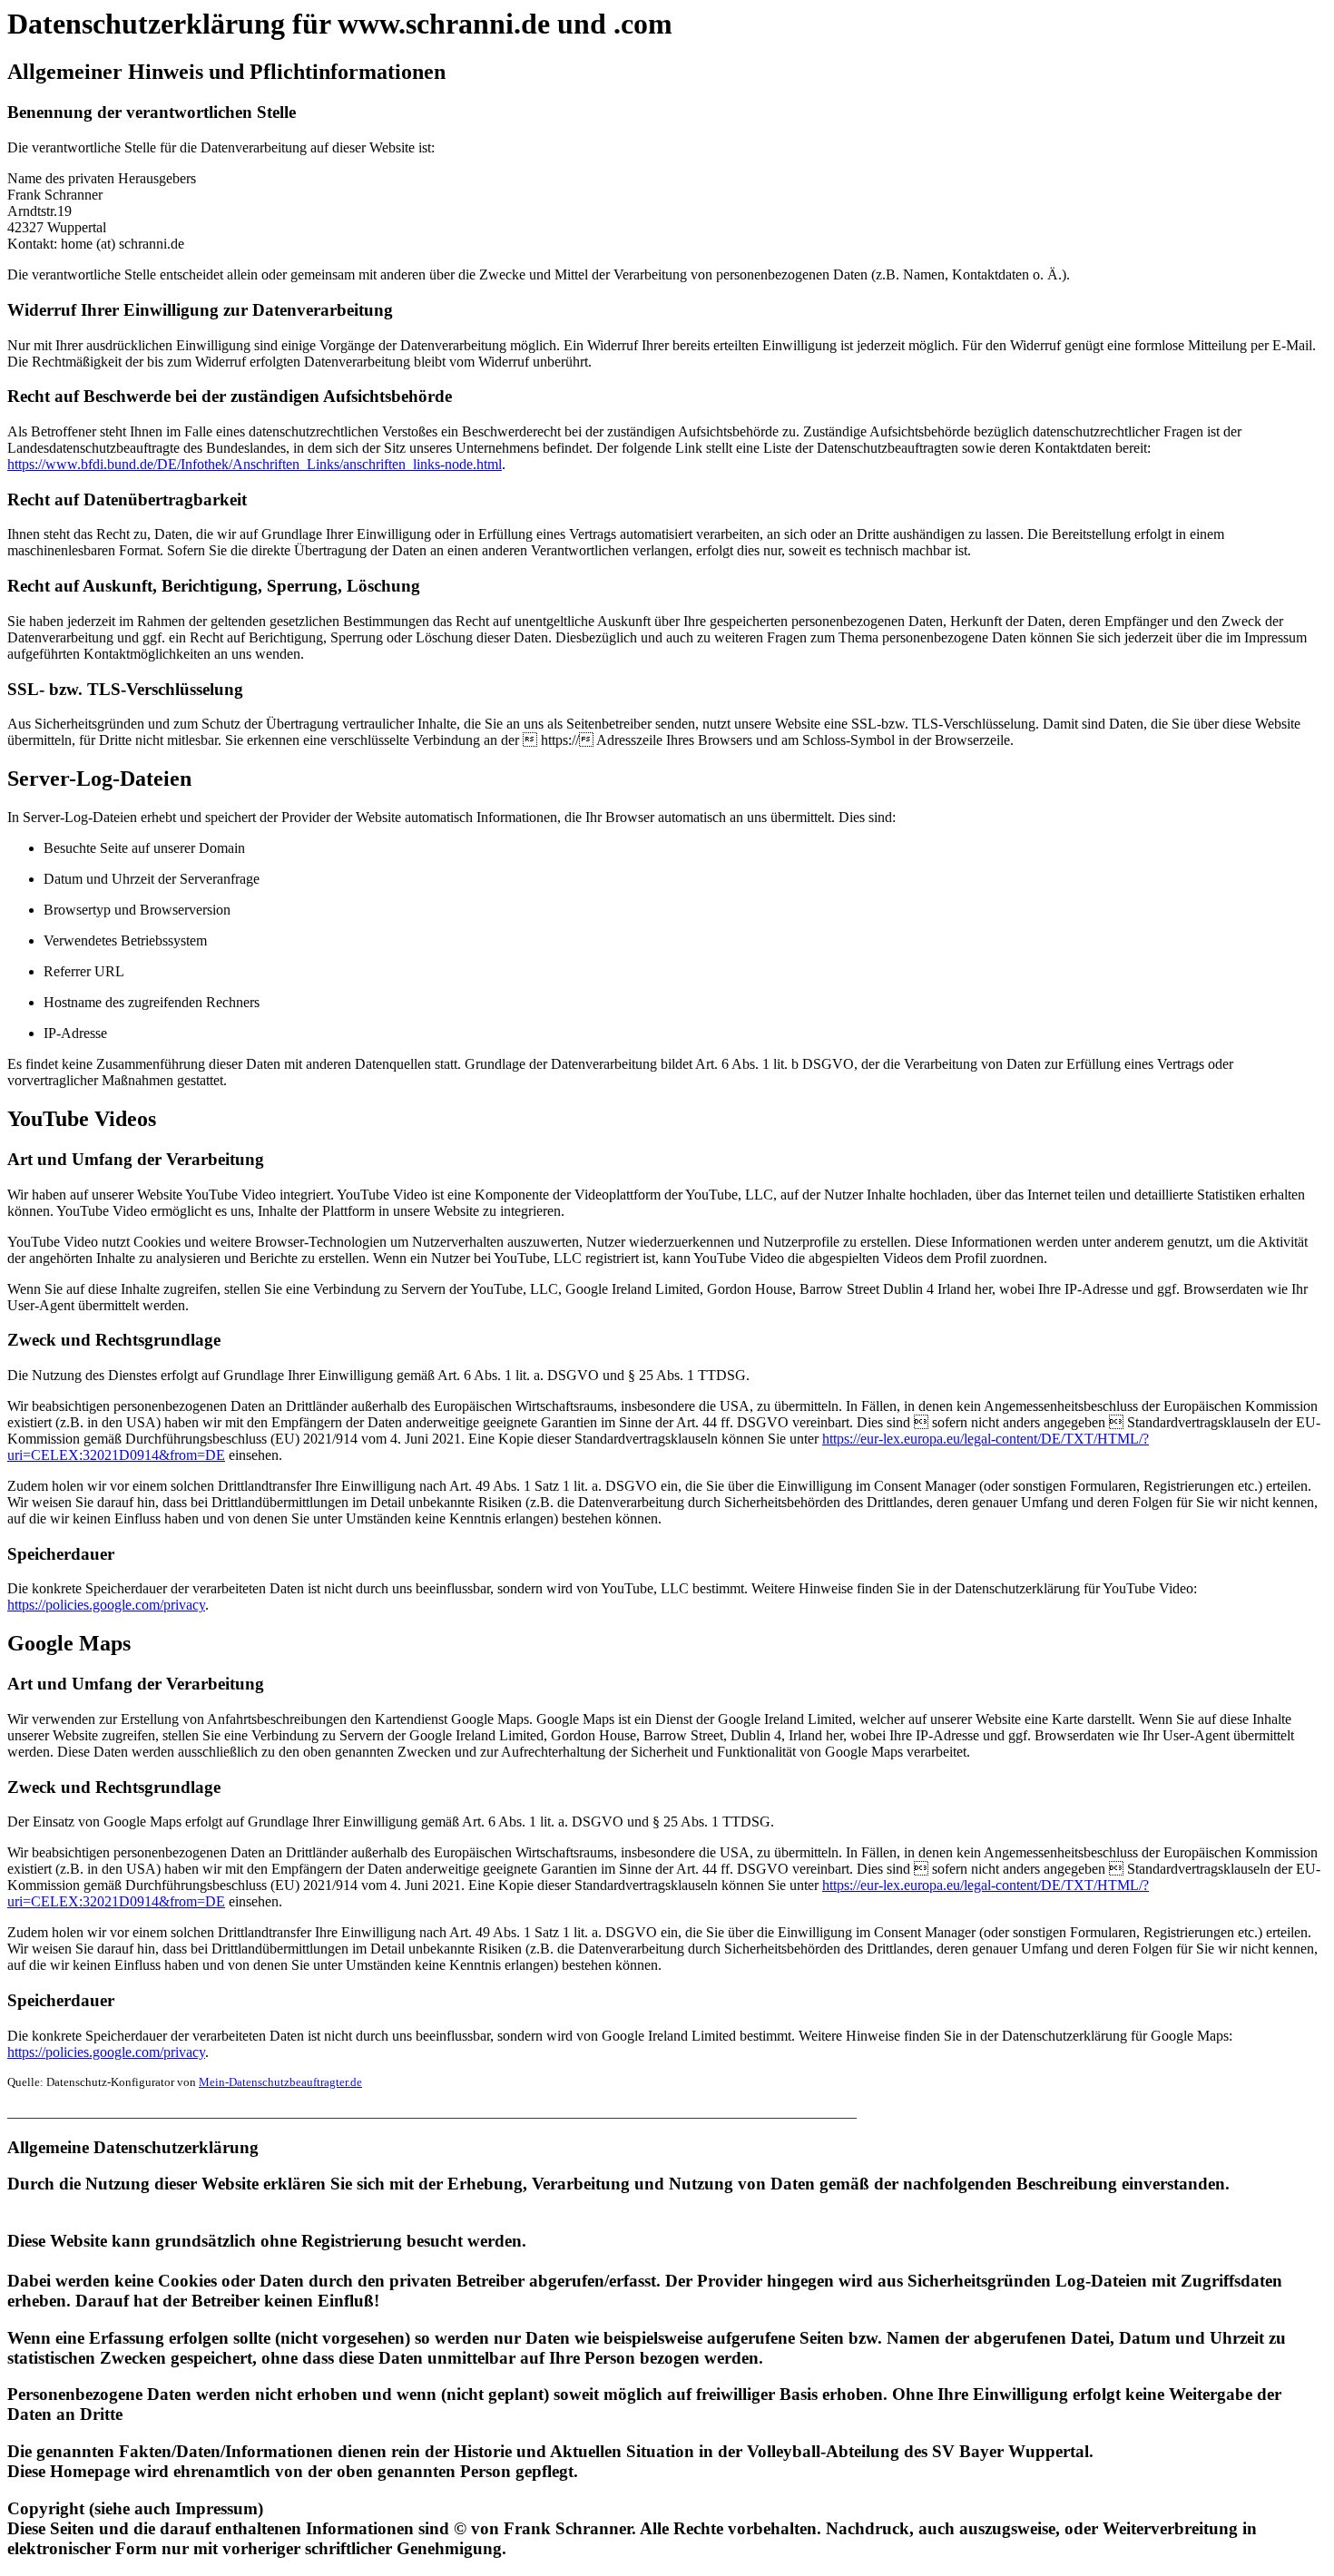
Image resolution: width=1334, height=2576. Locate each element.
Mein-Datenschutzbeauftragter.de (280, 2082)
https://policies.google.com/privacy (106, 1605)
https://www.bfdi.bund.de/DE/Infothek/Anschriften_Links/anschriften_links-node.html (255, 464)
